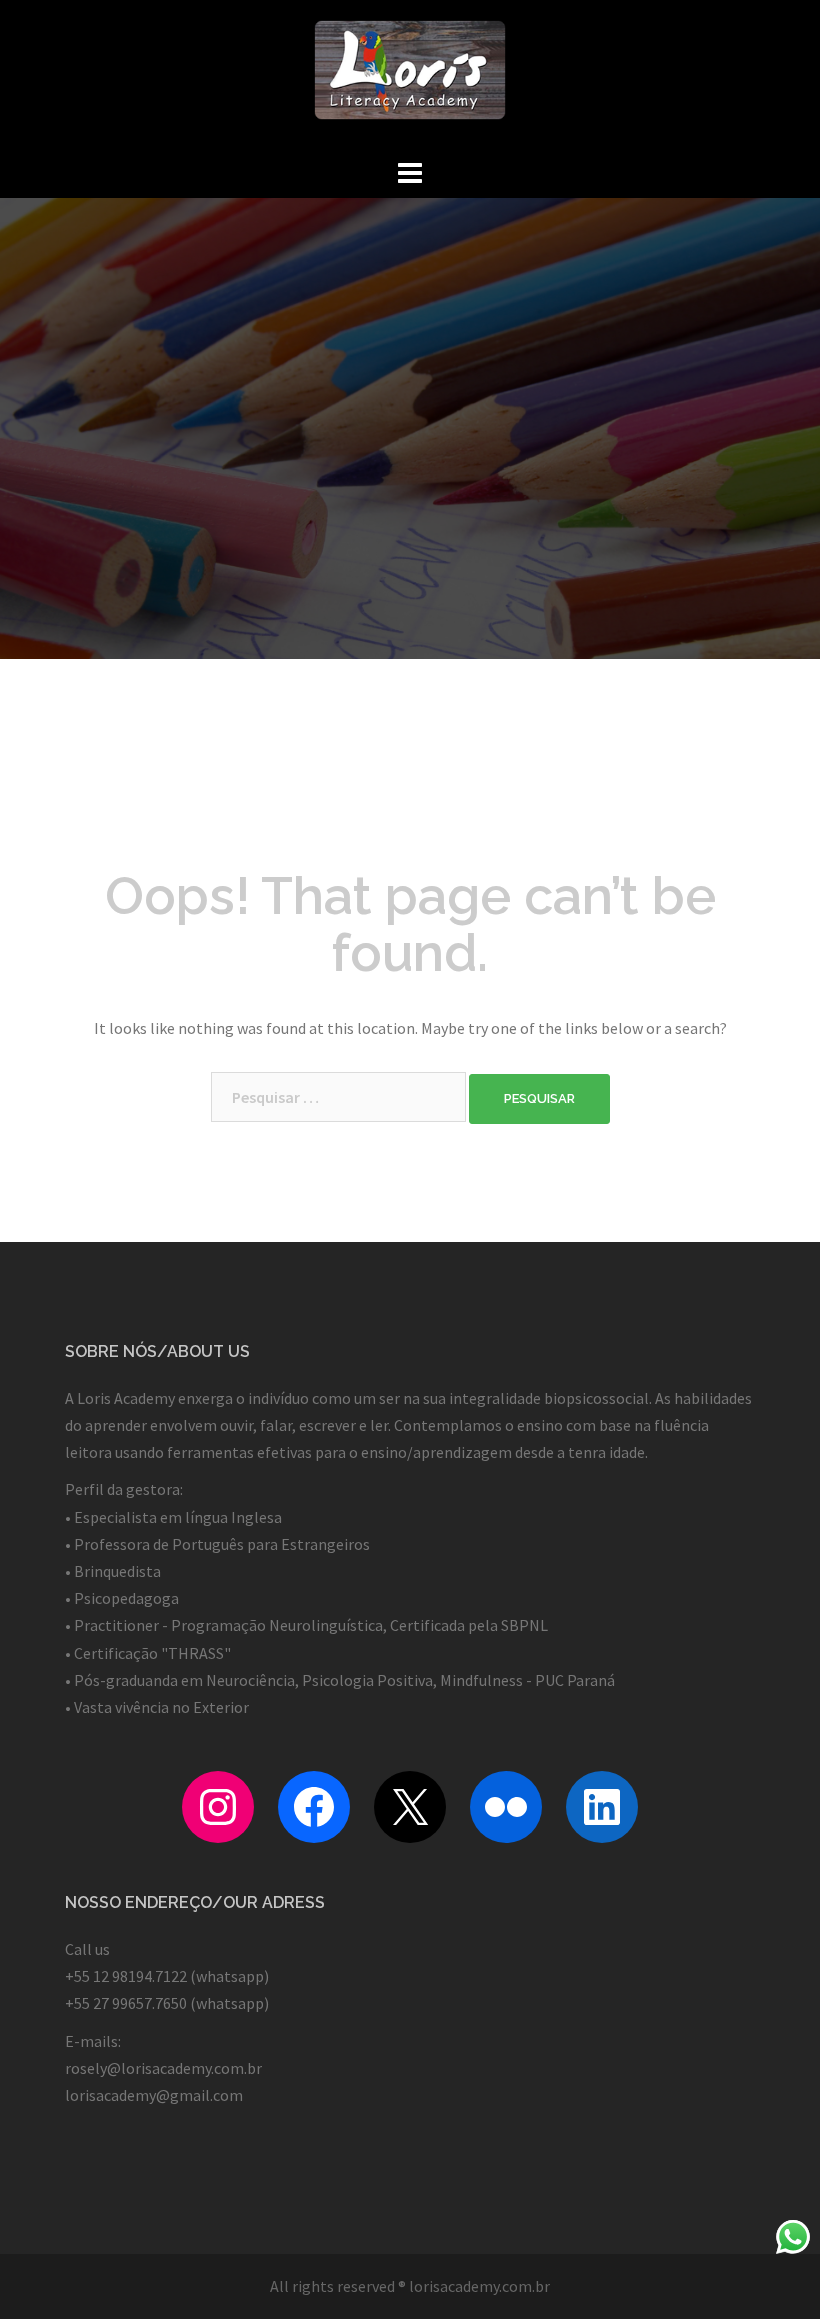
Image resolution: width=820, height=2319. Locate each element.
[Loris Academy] (409, 75)
